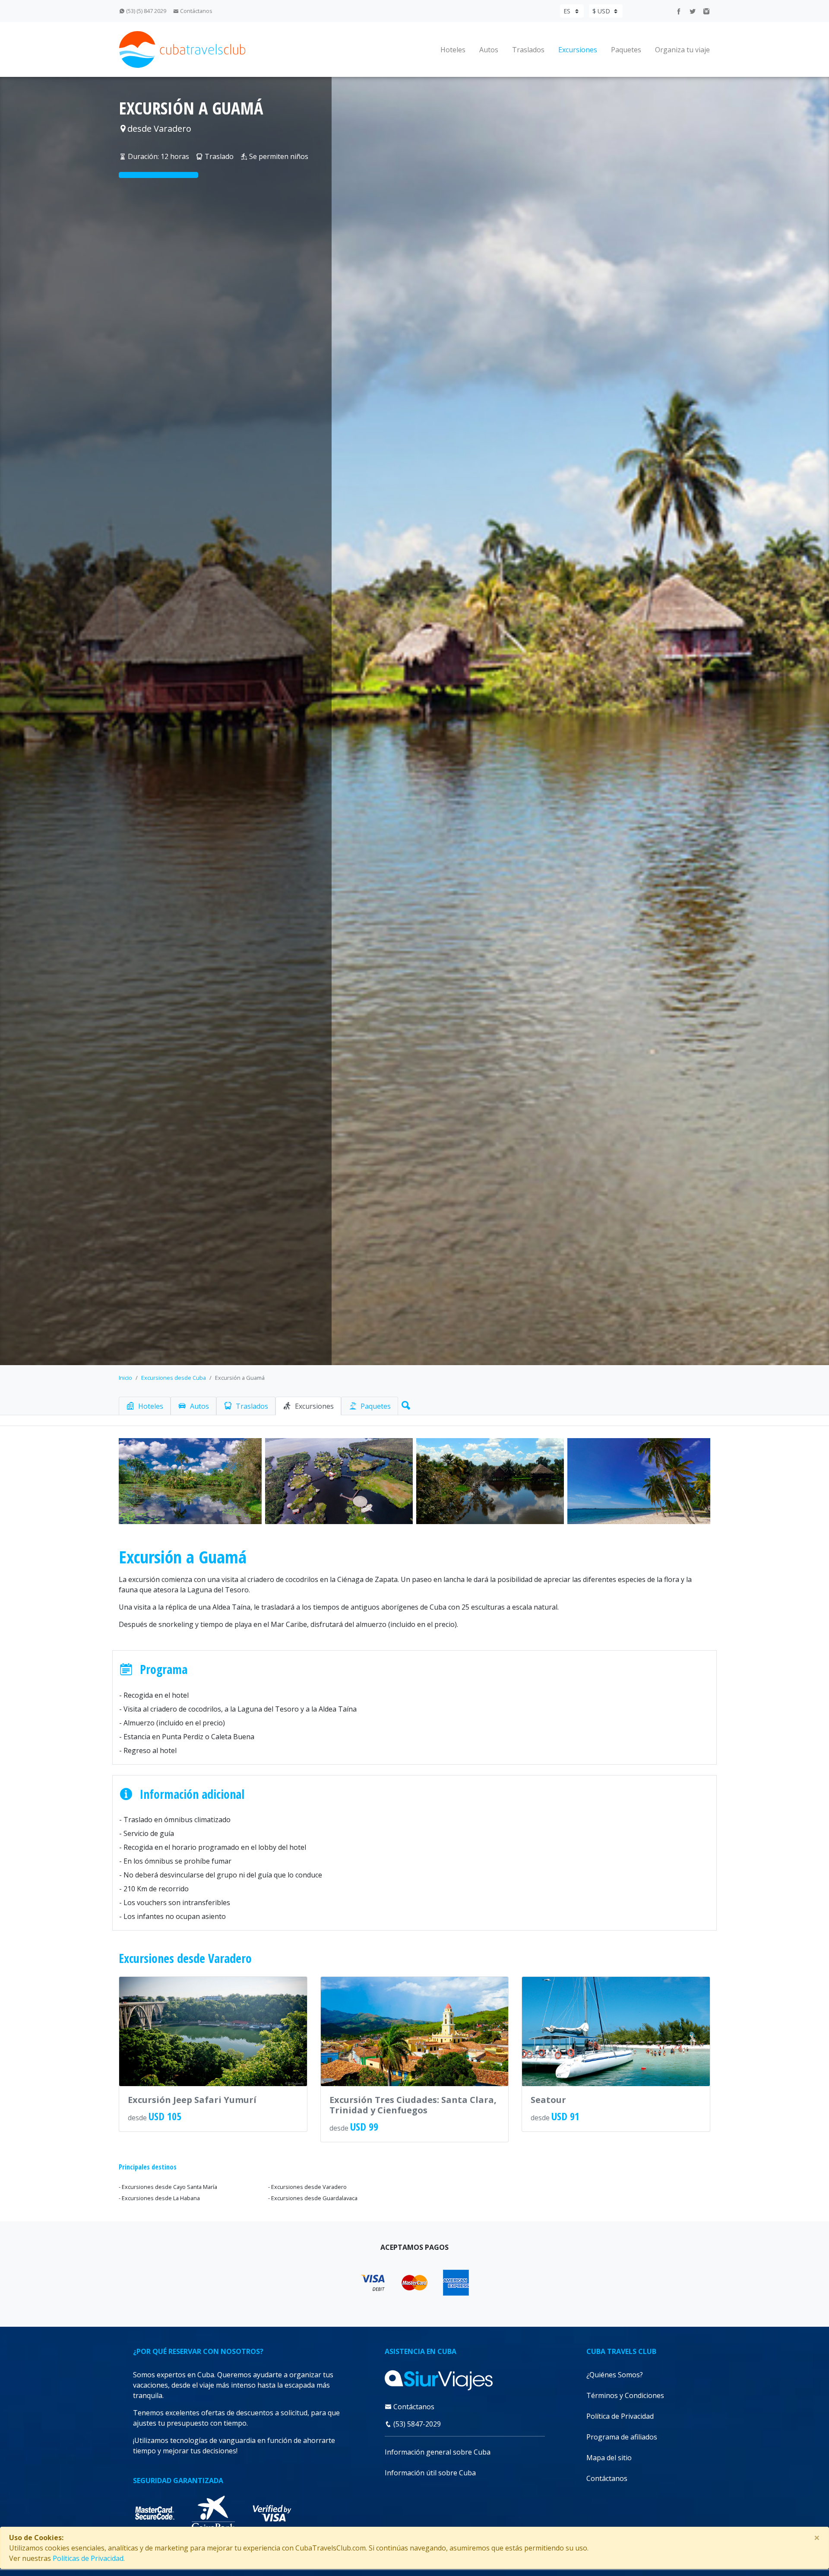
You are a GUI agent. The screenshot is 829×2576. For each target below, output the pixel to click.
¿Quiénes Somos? (615, 2375)
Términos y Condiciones (625, 2395)
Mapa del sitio (609, 2458)
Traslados (528, 50)
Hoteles (453, 50)
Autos (489, 50)
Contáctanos (196, 11)
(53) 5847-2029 (416, 2424)
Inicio (125, 1378)
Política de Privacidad (620, 2416)
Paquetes (626, 50)
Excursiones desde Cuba (174, 1378)
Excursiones (578, 50)
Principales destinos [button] (148, 2167)
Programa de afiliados (622, 2437)
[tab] (145, 1406)
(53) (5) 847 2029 (146, 11)
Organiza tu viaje (682, 50)
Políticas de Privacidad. (89, 2558)
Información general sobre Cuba (438, 2452)
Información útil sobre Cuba (430, 2473)
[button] (404, 1404)
